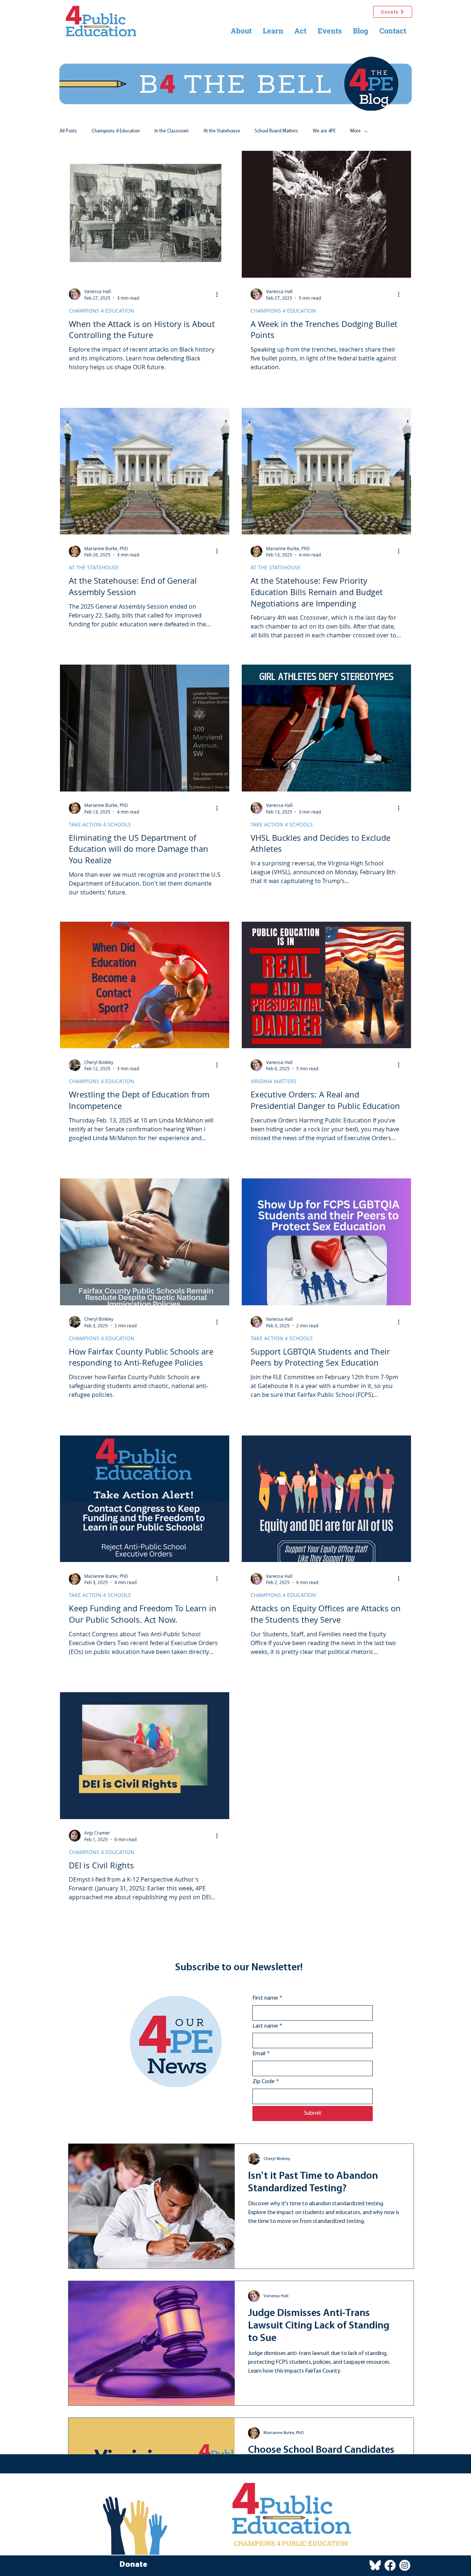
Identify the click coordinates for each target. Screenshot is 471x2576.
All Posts (68, 131)
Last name (267, 2026)
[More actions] (219, 294)
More (355, 131)
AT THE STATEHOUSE (94, 567)
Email (261, 2054)
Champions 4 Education (116, 131)
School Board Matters (276, 131)
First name (267, 1998)
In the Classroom (172, 131)
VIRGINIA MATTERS (274, 1081)
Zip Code (266, 2082)
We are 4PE (324, 131)
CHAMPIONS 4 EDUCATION (102, 311)
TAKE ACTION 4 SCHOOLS (100, 824)
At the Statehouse (222, 131)
